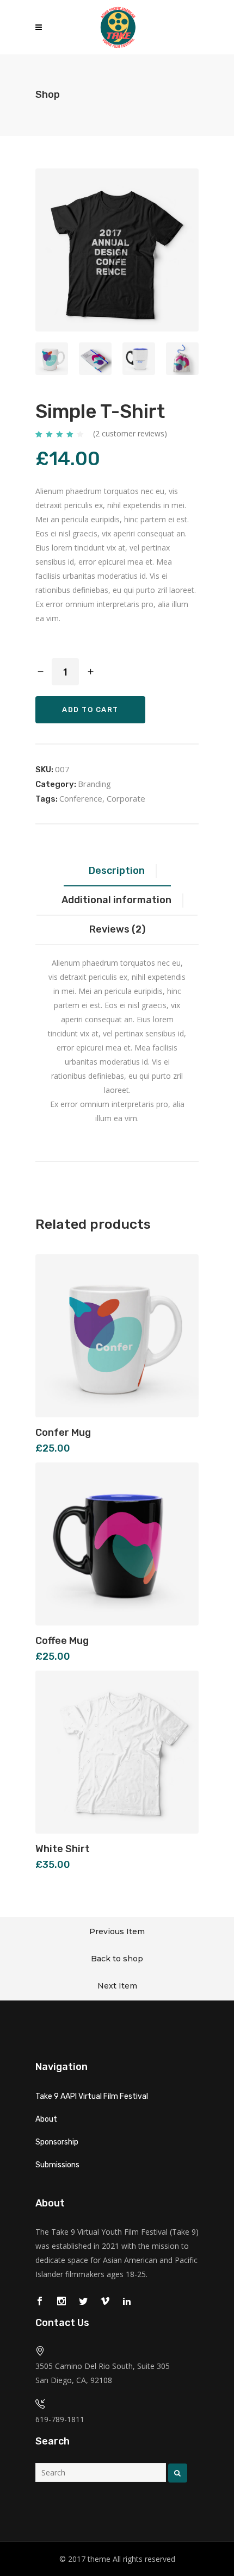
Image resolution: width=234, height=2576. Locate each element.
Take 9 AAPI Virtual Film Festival (92, 2096)
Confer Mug (63, 1433)
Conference (81, 798)
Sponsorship (57, 2142)
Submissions (57, 2165)
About (46, 2119)
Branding (94, 784)
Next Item (117, 1986)
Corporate (126, 798)
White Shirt (63, 1849)
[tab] (117, 872)
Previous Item (117, 1931)
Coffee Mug (62, 1641)
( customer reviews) (130, 433)
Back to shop (117, 1959)
